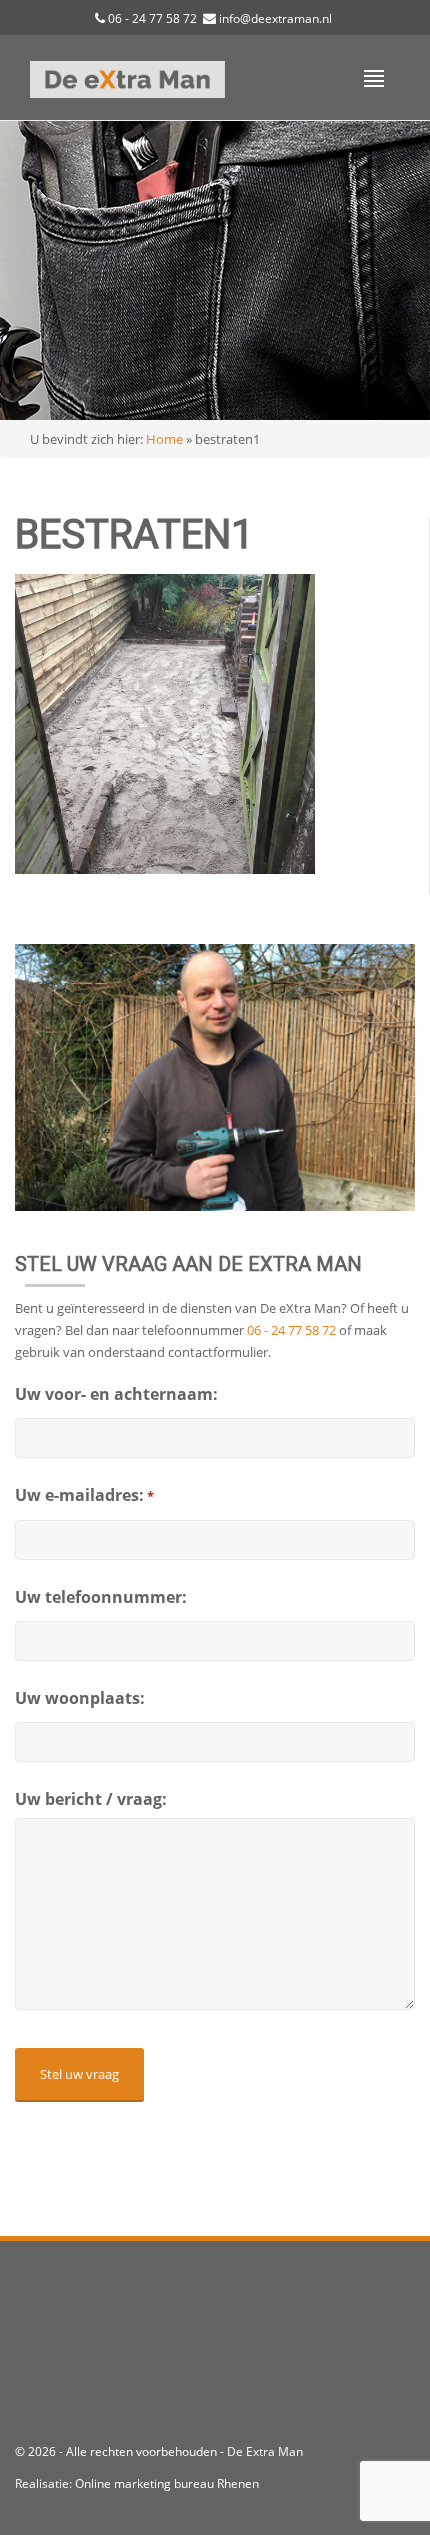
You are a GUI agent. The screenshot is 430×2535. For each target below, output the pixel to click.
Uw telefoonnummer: (101, 1597)
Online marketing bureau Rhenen (167, 2483)
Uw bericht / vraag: (91, 1799)
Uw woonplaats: (80, 1698)
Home (164, 439)
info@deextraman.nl (275, 18)
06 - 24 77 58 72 (152, 18)
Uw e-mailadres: (84, 1495)
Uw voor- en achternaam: (116, 1394)
